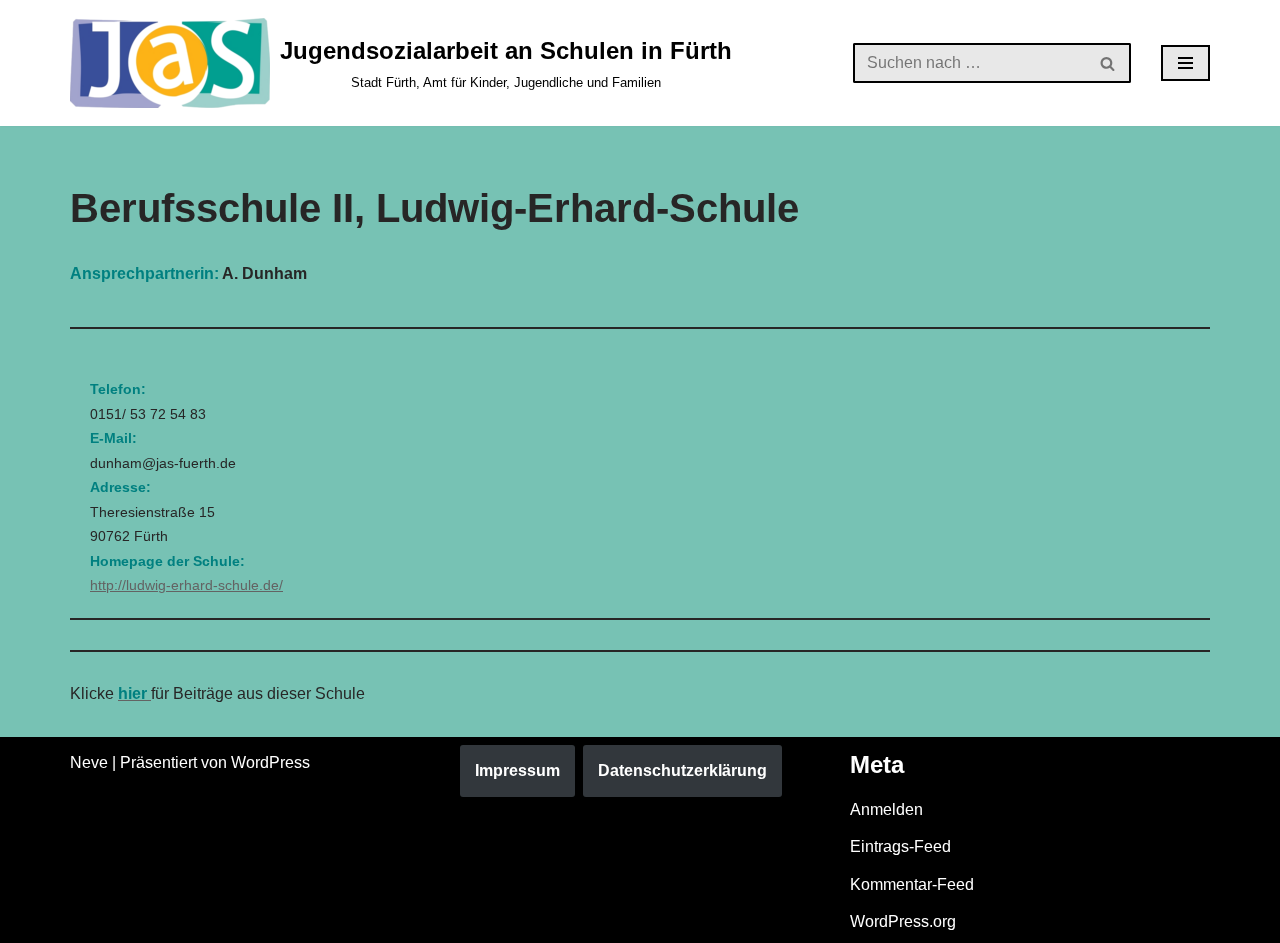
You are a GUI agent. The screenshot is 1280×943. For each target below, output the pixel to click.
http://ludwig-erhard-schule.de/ (186, 585)
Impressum (517, 770)
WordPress (270, 762)
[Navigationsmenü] (1185, 63)
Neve (89, 762)
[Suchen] (1108, 63)
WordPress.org (903, 921)
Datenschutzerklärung (682, 770)
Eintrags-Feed (900, 846)
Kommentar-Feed (912, 884)
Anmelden (886, 809)
